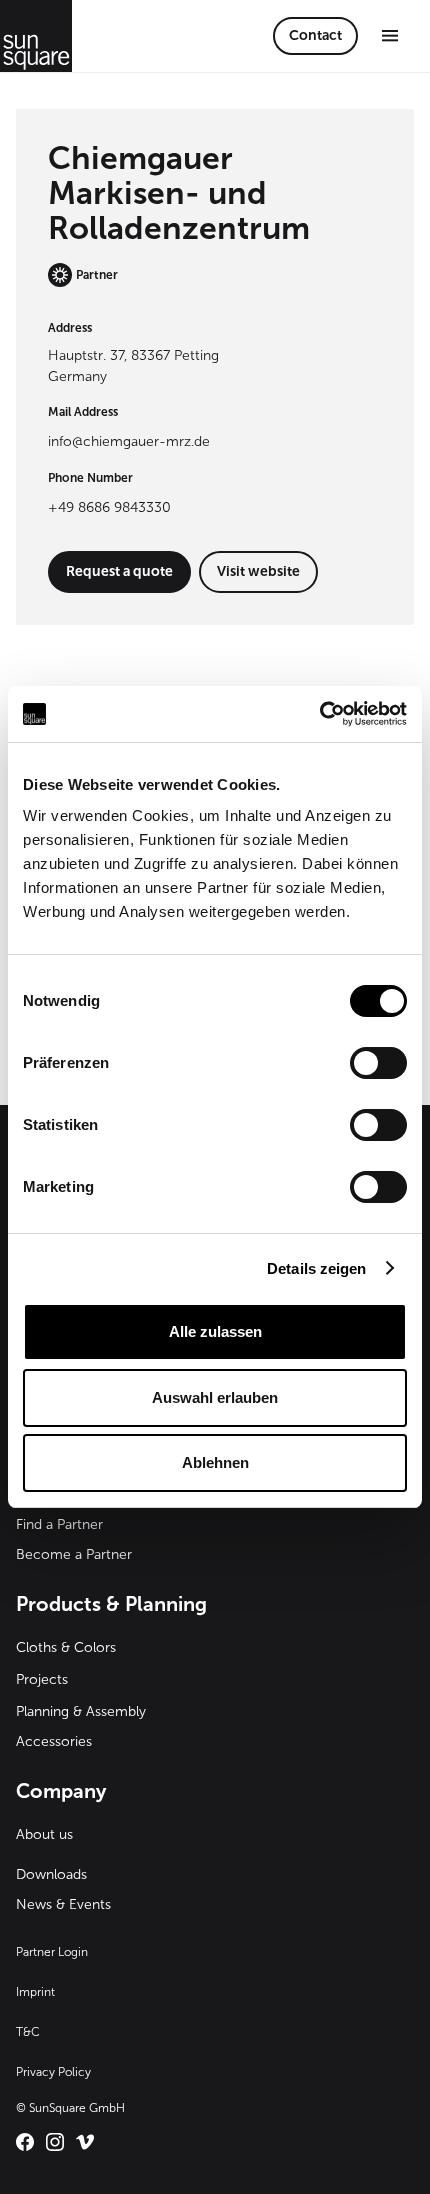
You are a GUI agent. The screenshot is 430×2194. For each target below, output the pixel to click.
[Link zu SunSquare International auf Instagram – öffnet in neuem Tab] (55, 2142)
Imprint (35, 1992)
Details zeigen (316, 1268)
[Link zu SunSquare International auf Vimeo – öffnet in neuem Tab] (85, 2142)
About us (44, 1834)
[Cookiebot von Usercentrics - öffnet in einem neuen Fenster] (319, 714)
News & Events (63, 1904)
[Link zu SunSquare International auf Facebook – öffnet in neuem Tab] (25, 2142)
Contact (315, 35)
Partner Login (52, 1952)
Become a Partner (74, 1554)
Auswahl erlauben (215, 1397)
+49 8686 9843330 (109, 507)
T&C (28, 2032)
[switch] (378, 1063)
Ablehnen (215, 1462)
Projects (42, 1679)
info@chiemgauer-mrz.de (129, 441)
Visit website (258, 571)
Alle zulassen (215, 1331)
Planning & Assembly (81, 1711)
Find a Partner (59, 1524)
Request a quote (119, 571)
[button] (390, 35)
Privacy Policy (53, 2072)
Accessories (54, 1741)
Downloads (51, 1874)
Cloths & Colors (66, 1647)
